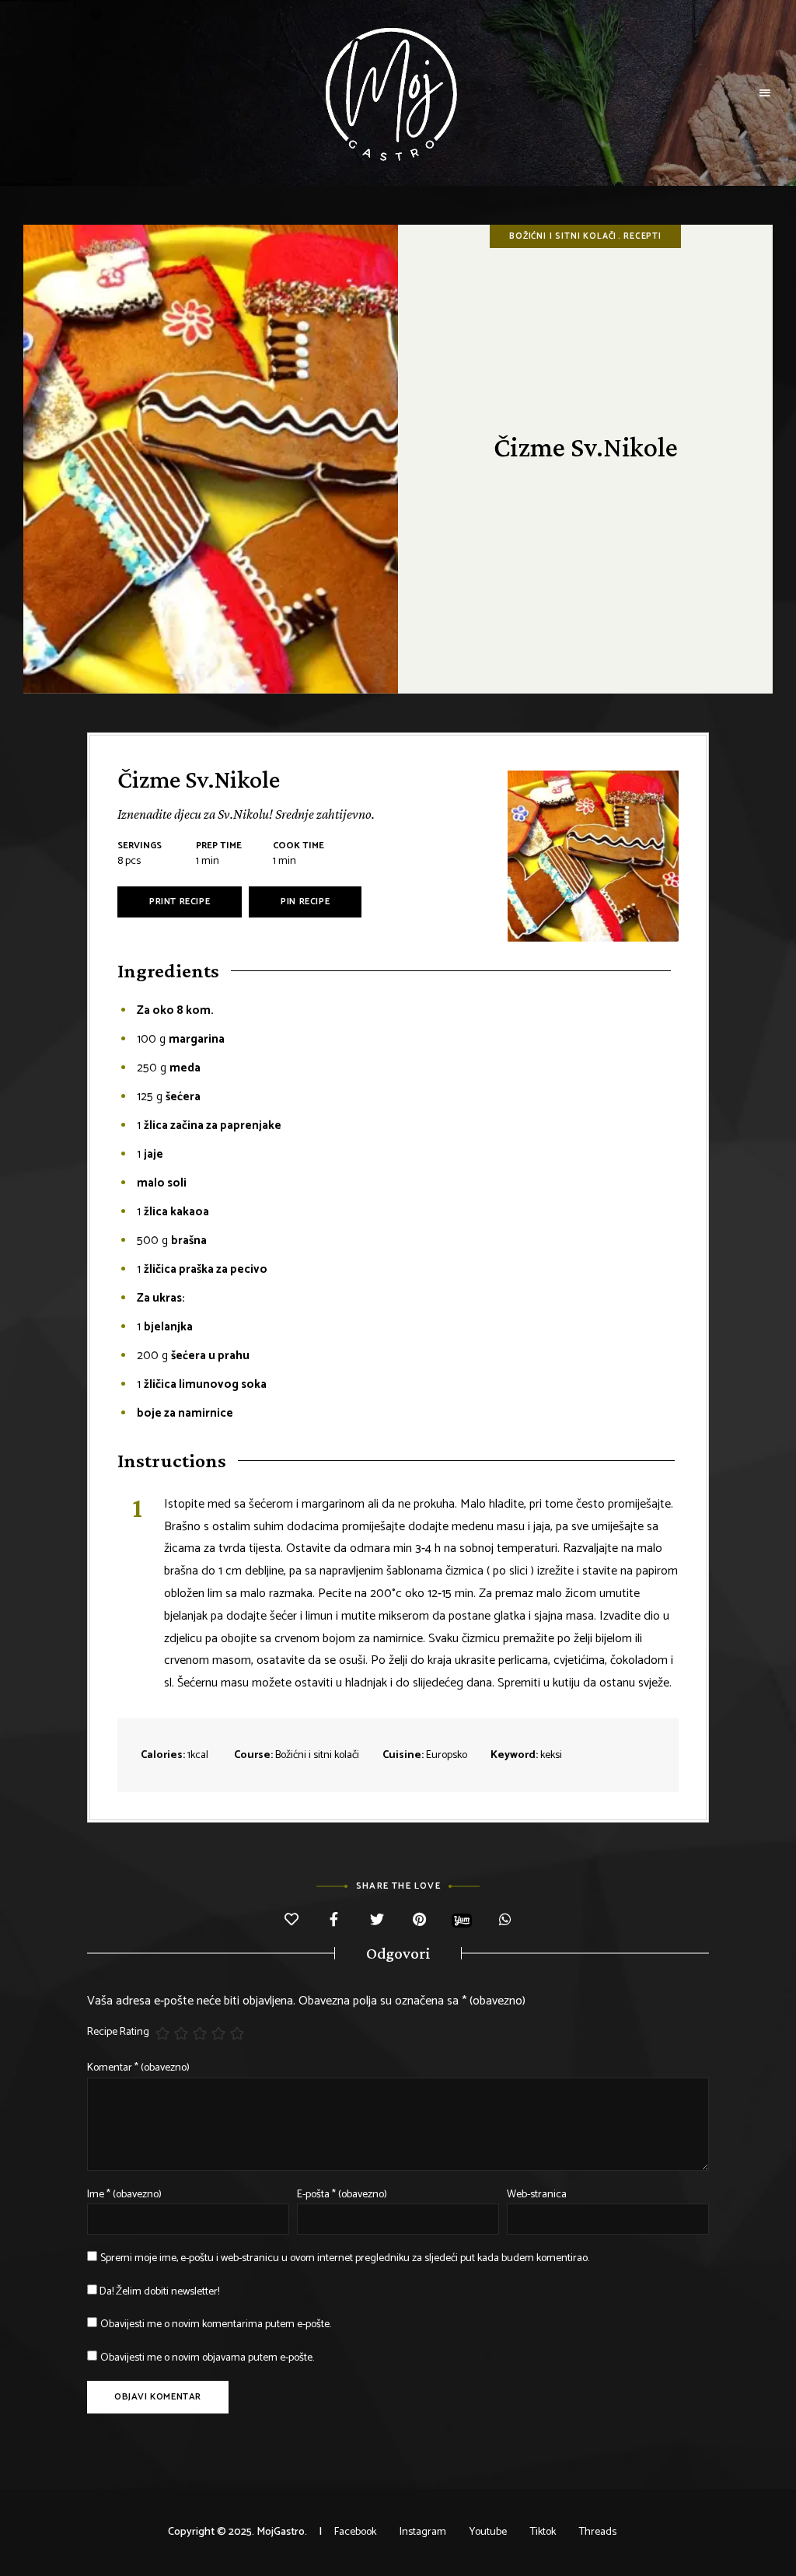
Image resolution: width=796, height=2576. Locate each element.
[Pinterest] (419, 1921)
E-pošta (342, 2195)
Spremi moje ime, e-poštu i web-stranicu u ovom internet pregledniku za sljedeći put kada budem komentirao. (345, 2258)
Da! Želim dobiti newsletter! (158, 2292)
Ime (124, 2195)
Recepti (642, 236)
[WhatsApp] (505, 1921)
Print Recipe (180, 902)
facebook (355, 2532)
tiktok (543, 2532)
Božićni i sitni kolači (563, 236)
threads (598, 2532)
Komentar (138, 2068)
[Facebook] (334, 1921)
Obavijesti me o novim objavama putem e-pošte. (207, 2358)
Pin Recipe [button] (305, 902)
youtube (488, 2532)
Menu (765, 93)
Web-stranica (537, 2195)
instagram (423, 2532)
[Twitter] (377, 1921)
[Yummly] (462, 1920)
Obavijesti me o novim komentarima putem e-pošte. (216, 2324)
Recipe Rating (118, 2032)
